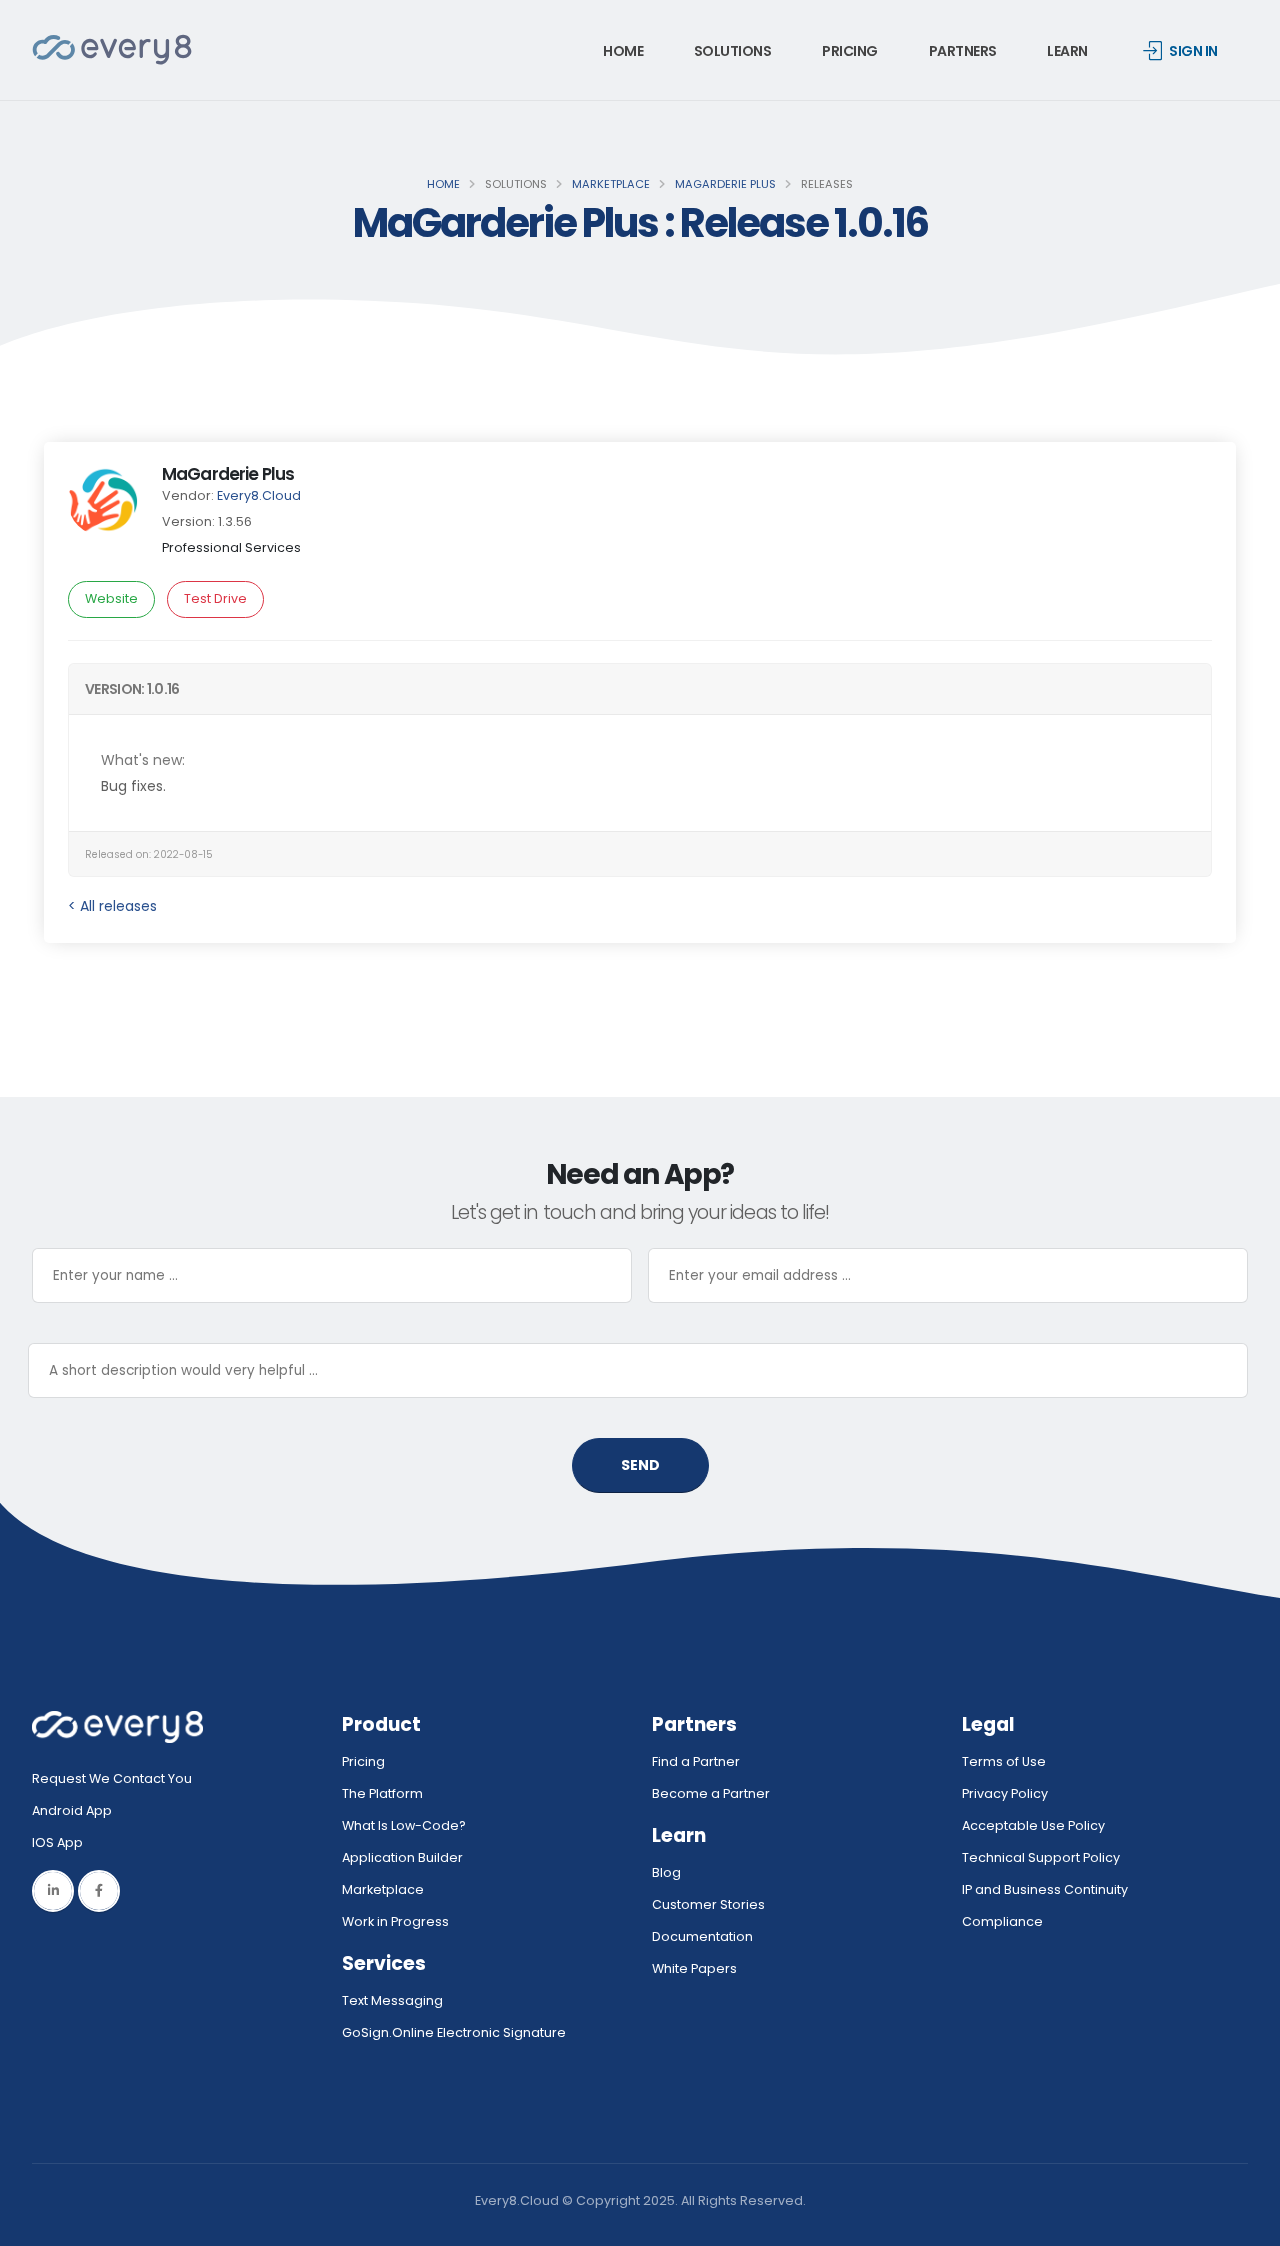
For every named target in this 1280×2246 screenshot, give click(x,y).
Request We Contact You (112, 1778)
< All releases (112, 906)
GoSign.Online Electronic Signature (454, 2032)
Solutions (733, 51)
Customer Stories (708, 1904)
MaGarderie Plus (725, 184)
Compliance (1002, 1921)
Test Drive (215, 598)
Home (623, 51)
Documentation (702, 1936)
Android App (72, 1810)
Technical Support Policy (1041, 1857)
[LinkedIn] (53, 1891)
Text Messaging (392, 2000)
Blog (666, 1872)
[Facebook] (99, 1891)
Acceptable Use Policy (1033, 1825)
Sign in (1193, 51)
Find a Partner (696, 1761)
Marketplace (611, 184)
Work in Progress (395, 1921)
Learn (1067, 51)
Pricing (850, 51)
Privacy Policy (1005, 1793)
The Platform (382, 1793)
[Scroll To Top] (1245, 2223)
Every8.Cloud (259, 495)
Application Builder (402, 1857)
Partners (963, 51)
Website (111, 598)
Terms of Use (1004, 1761)
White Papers (694, 1968)
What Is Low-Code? (404, 1825)
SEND (640, 1465)
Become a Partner (711, 1793)
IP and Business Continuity (1045, 1889)
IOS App (62, 1842)
